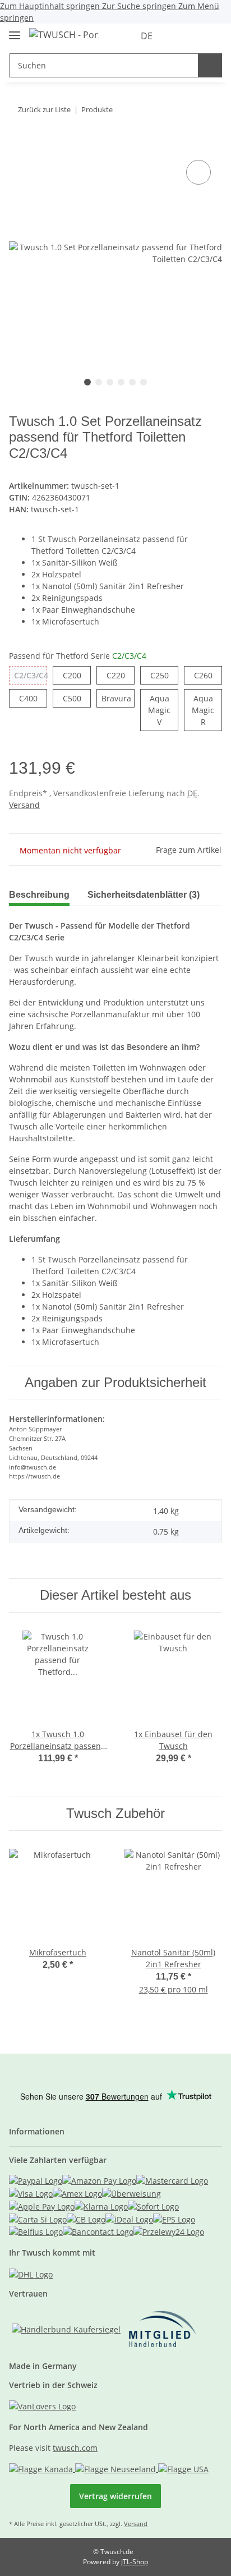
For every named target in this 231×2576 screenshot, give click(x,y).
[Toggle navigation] (15, 31)
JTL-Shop (135, 2562)
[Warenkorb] (212, 36)
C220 (121, 675)
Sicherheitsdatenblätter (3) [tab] (144, 895)
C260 (208, 675)
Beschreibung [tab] (39, 895)
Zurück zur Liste (44, 109)
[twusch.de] (64, 35)
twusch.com (75, 2448)
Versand (24, 805)
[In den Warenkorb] (18, 140)
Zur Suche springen (140, 6)
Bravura (118, 700)
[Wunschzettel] (195, 36)
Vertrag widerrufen (115, 2496)
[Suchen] (210, 65)
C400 (33, 698)
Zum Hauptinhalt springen (51, 6)
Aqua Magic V (163, 710)
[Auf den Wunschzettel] (198, 172)
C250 (164, 675)
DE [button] (147, 36)
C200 (77, 675)
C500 (77, 698)
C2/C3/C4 (31, 677)
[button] (178, 36)
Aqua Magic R (207, 710)
